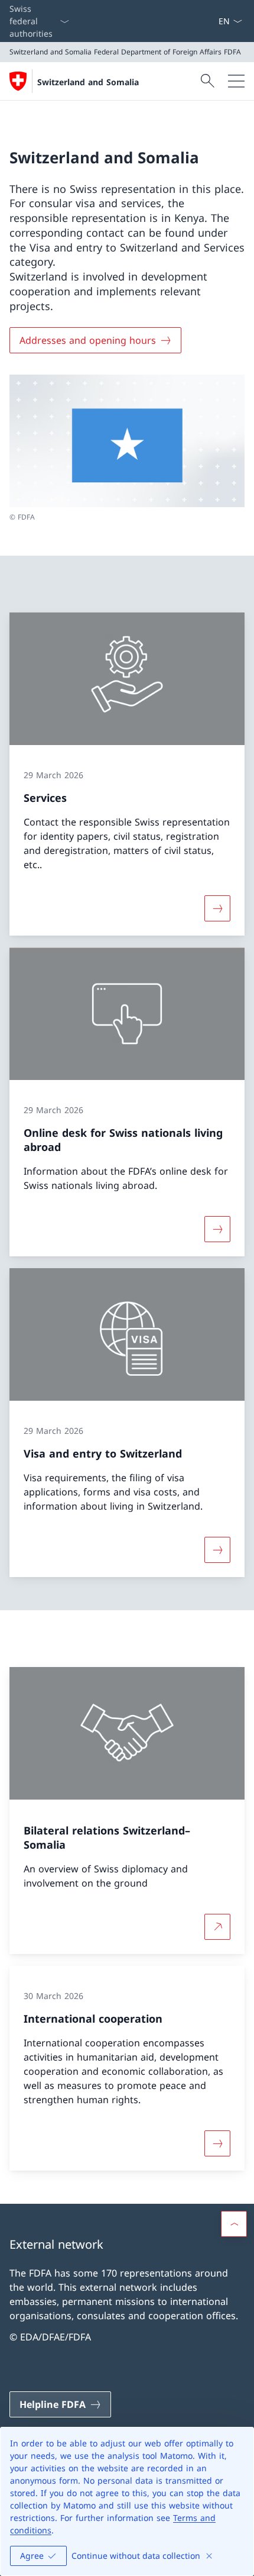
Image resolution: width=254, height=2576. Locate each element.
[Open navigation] (236, 81)
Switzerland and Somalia (88, 82)
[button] (234, 2224)
